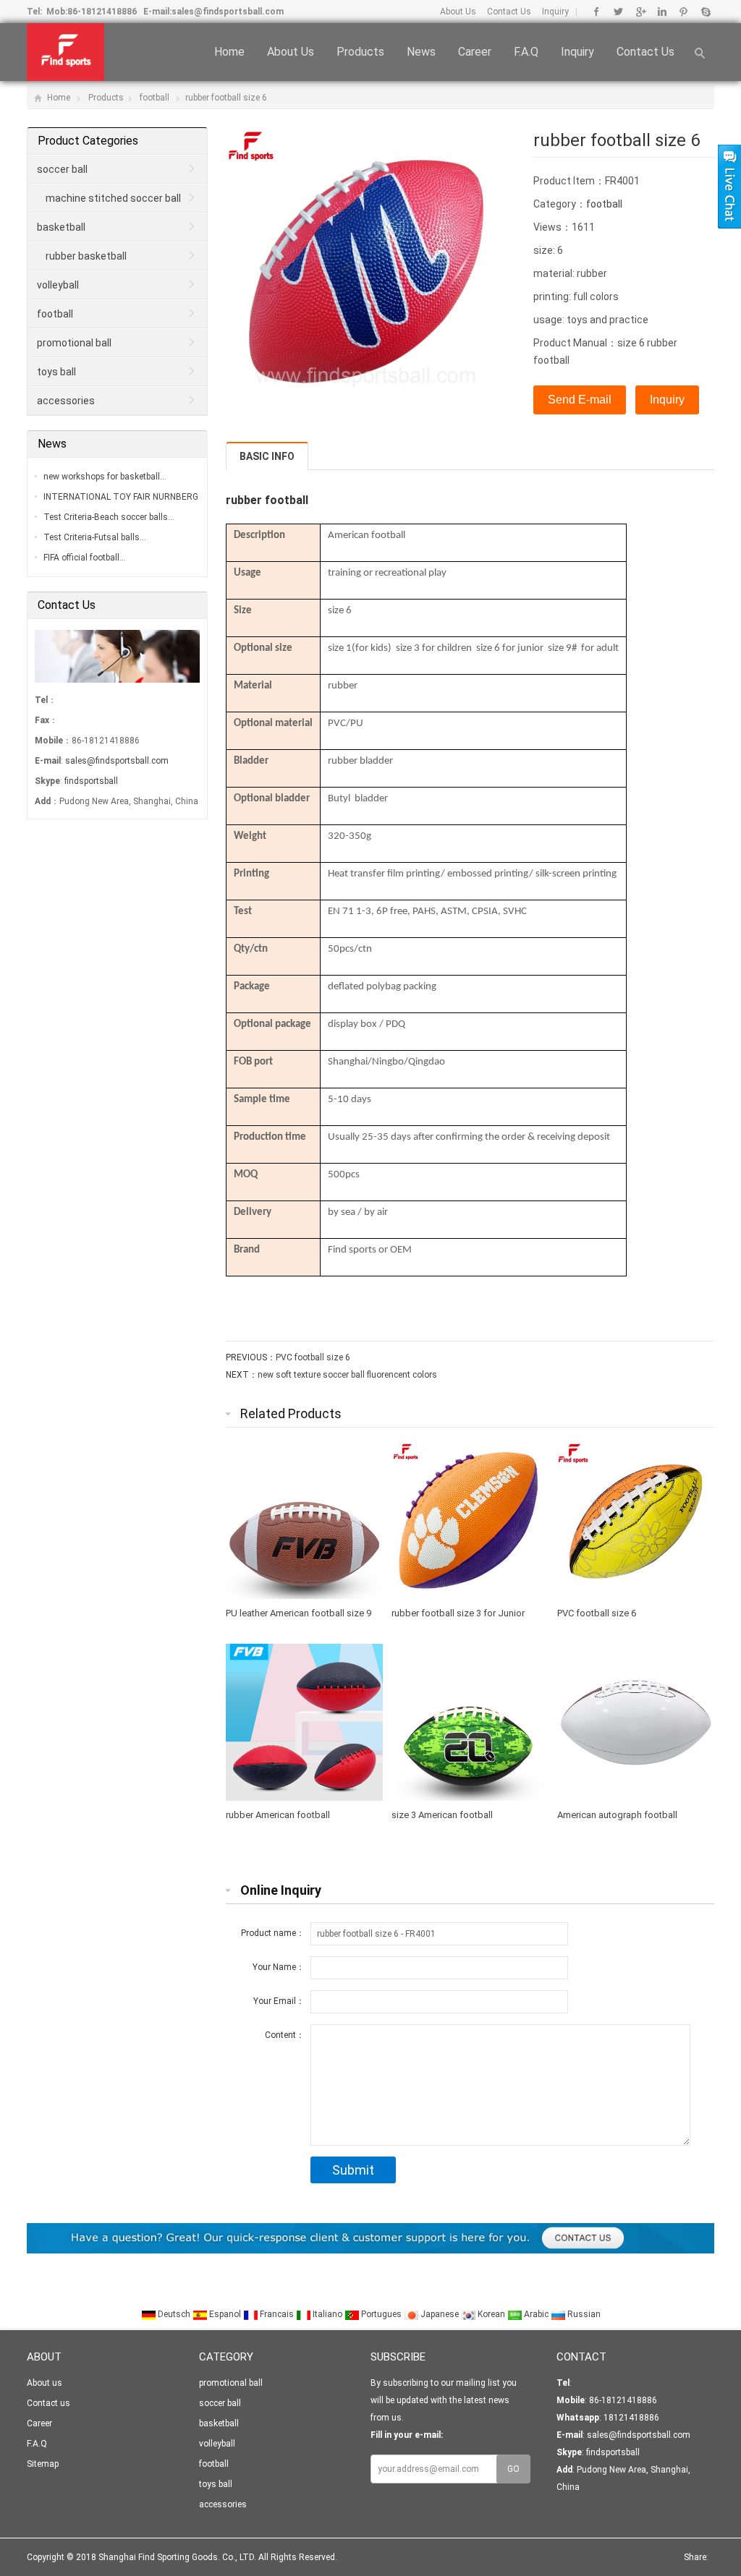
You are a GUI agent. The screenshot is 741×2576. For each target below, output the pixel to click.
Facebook (597, 12)
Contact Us (509, 12)
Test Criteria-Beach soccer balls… (109, 517)
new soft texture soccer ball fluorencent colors (347, 1375)
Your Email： (279, 2001)
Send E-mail (580, 400)
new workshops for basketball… (105, 477)
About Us (458, 12)
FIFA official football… (85, 558)
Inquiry (555, 12)
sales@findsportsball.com (228, 12)
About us (291, 52)
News (421, 52)
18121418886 (630, 2418)
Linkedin (662, 12)
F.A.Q (526, 52)
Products (360, 52)
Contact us (645, 52)
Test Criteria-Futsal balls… (95, 537)
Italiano (327, 2314)
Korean (491, 2314)
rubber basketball (86, 256)
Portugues (381, 2314)
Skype (705, 12)
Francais (277, 2314)
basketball (61, 227)
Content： (285, 2035)
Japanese (440, 2314)
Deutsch (174, 2314)
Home (229, 52)
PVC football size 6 (313, 1357)
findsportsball (91, 781)
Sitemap (43, 2464)
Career (475, 52)
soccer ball (62, 169)
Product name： (273, 1933)
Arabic (536, 2314)
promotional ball (74, 343)
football (154, 98)
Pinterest (683, 12)
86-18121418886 (102, 12)
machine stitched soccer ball (113, 198)
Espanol (225, 2314)
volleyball (58, 285)
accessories (66, 401)
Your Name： (279, 1967)
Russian (583, 2314)
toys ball (56, 372)
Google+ (640, 12)
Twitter (618, 12)
